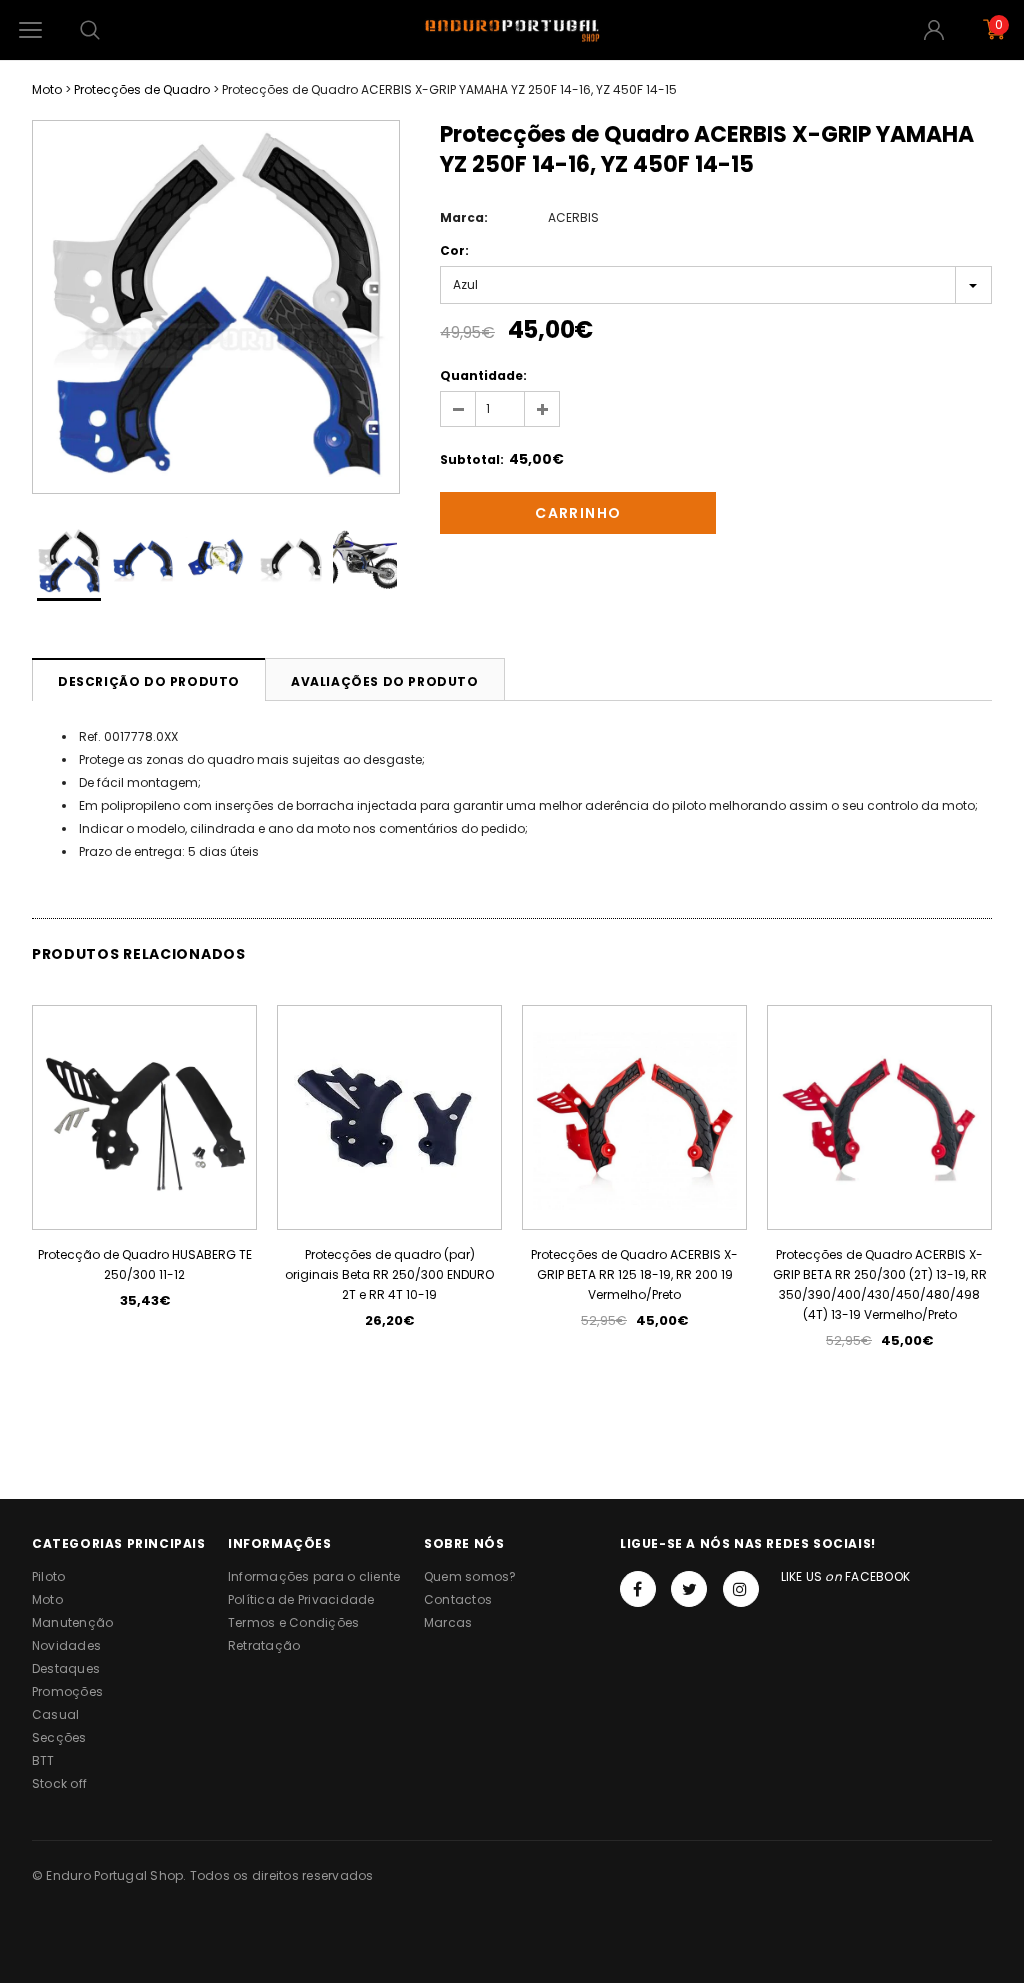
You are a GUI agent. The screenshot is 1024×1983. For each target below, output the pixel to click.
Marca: (464, 217)
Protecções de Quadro (142, 89)
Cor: (454, 250)
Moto (47, 89)
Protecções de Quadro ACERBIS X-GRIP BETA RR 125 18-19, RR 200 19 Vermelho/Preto (634, 1274)
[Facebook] (638, 1589)
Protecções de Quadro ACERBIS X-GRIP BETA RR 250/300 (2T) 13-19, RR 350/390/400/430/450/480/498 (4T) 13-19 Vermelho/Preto (880, 1284)
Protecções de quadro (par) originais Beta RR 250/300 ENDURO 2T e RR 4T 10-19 (389, 1274)
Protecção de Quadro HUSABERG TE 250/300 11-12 (145, 1264)
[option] (216, 307)
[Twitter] (689, 1589)
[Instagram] (741, 1589)
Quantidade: (483, 375)
